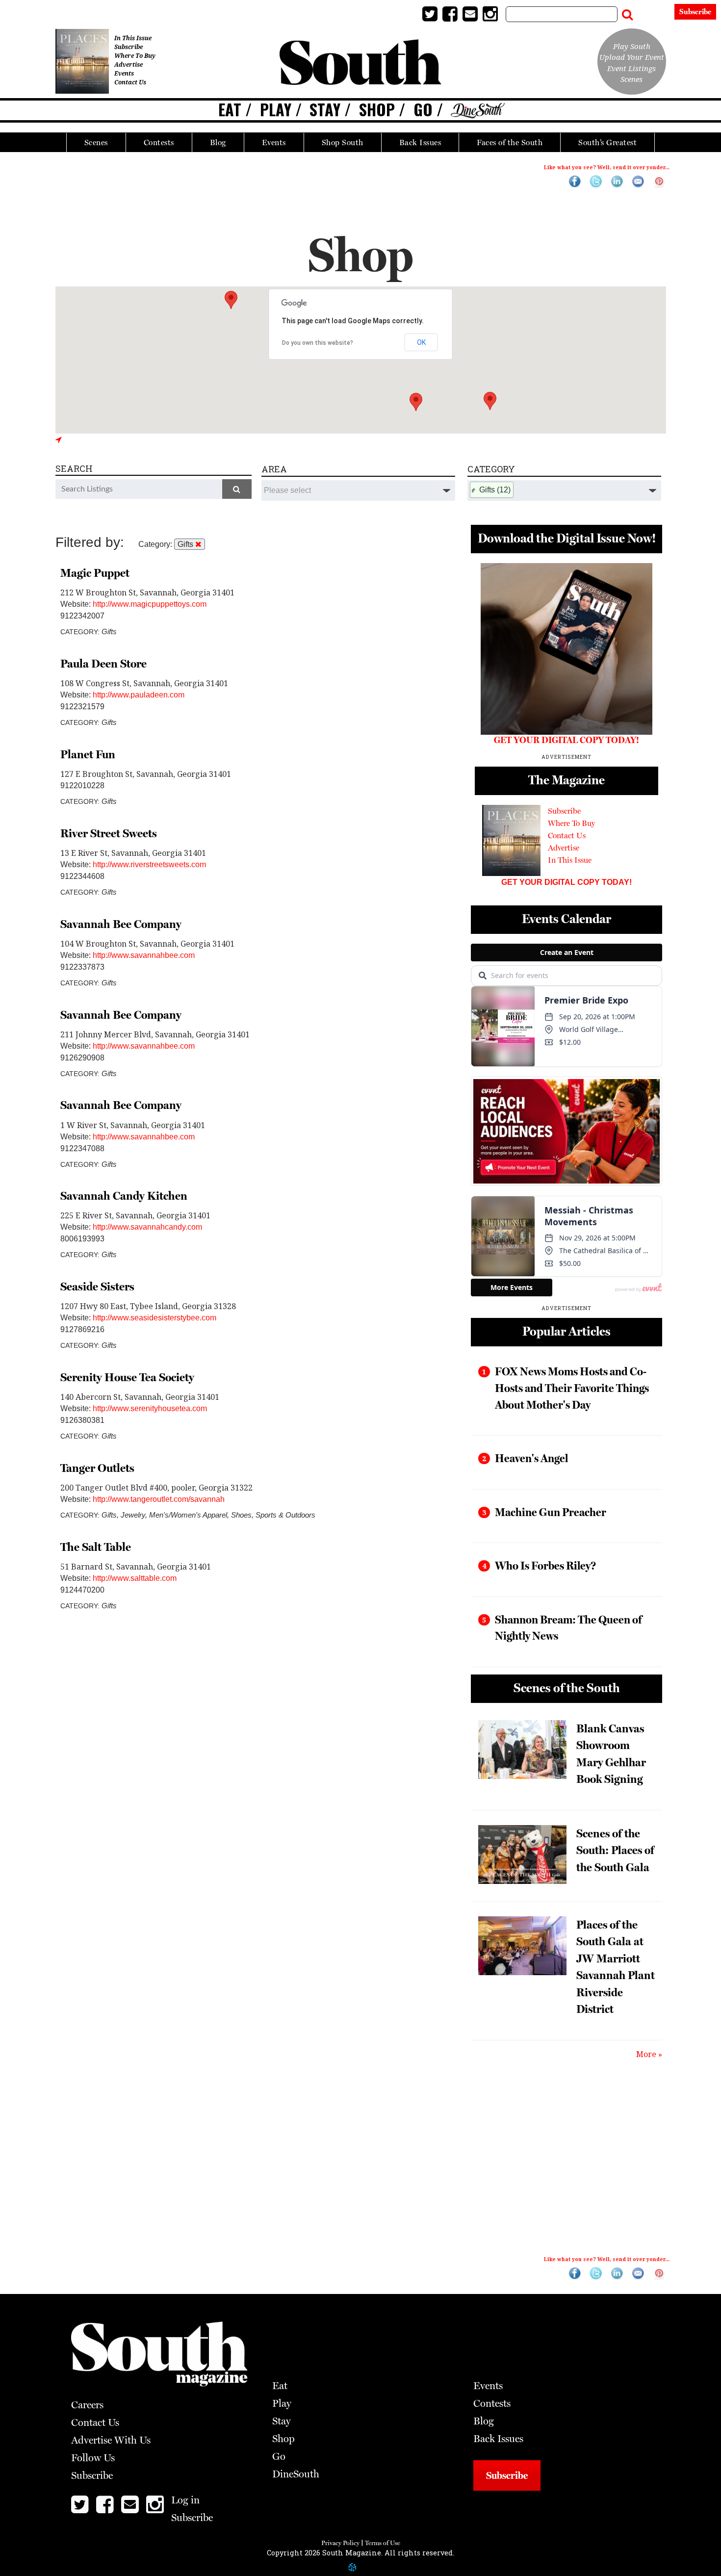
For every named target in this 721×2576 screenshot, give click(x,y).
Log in (655, 13)
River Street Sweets (109, 833)
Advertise (129, 64)
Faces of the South (510, 142)
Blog (218, 142)
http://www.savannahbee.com (144, 955)
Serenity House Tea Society (127, 1377)
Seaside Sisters (97, 1287)
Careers (87, 2405)
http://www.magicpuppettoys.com (150, 604)
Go (423, 109)
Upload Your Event (632, 57)
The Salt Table (96, 1547)
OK (421, 342)
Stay (325, 109)
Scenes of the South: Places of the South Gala (615, 1850)
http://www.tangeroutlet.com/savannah (159, 1499)
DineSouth (296, 2474)
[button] (416, 402)
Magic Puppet (95, 573)
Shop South (343, 142)
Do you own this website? (318, 343)
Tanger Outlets (97, 1468)
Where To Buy (135, 56)
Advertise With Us (111, 2440)
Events (274, 142)
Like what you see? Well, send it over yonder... (607, 167)
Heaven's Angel (531, 1458)
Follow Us (93, 2458)
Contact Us (130, 82)
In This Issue (133, 38)
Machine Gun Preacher (551, 1512)
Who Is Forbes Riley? (545, 1566)
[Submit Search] (627, 12)
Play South (632, 46)
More (646, 2054)
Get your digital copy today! (566, 882)
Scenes (96, 142)
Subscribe (695, 12)
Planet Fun (88, 754)
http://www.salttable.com (135, 1578)
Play (276, 109)
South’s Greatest (607, 142)
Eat (230, 109)
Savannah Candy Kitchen (124, 1196)
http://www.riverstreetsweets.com (149, 864)
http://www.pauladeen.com (139, 695)
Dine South (478, 111)
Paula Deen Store (103, 664)
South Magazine (360, 64)
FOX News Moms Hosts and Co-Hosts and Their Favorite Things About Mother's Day (572, 1388)
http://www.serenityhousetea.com (150, 1408)
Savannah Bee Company (121, 924)
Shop (377, 109)
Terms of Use (383, 2543)
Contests (159, 142)
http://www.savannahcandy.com (147, 1227)
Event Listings (631, 68)
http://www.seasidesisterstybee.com (154, 1318)
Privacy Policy (340, 2543)
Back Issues (420, 142)
